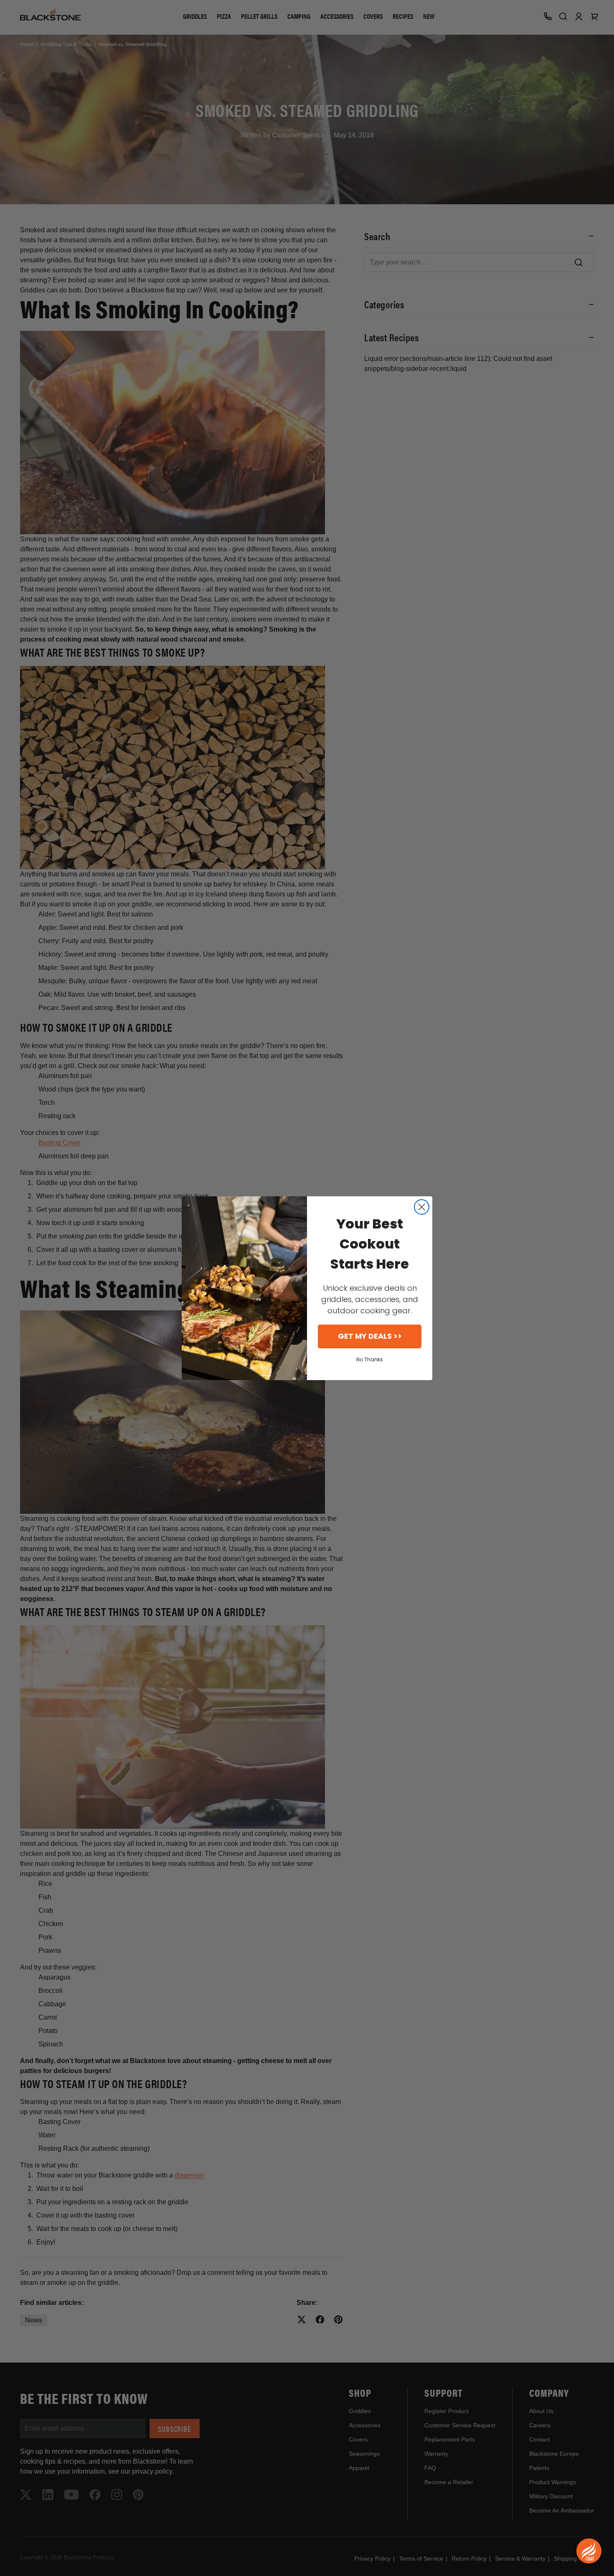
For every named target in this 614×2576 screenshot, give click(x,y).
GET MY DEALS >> (370, 1336)
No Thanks (370, 1359)
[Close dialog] (422, 1207)
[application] (589, 2551)
